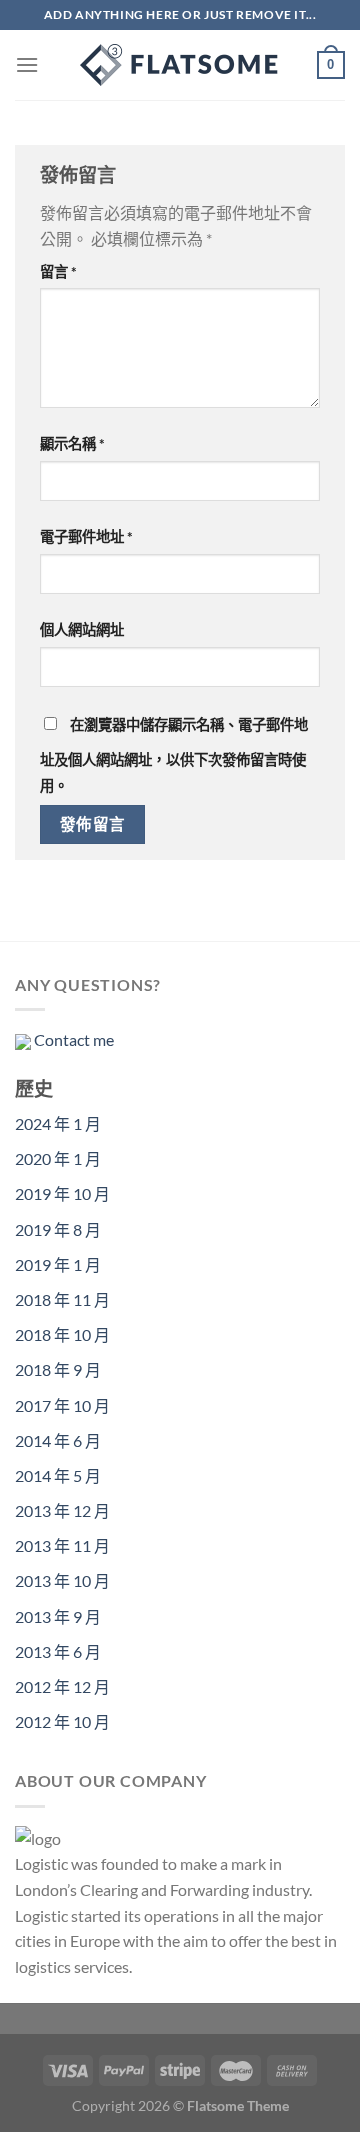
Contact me (74, 1039)
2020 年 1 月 (58, 1158)
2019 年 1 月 (58, 1264)
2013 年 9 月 (58, 1616)
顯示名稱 (72, 443)
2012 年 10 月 (62, 1721)
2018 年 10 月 (62, 1334)
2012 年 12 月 (62, 1686)
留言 (58, 271)
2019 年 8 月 (58, 1229)
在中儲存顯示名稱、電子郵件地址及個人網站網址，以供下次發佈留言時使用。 (174, 755)
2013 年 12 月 (62, 1510)
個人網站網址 (82, 629)
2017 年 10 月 (62, 1405)
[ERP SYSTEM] (180, 65)
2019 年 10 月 (62, 1193)
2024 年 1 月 (58, 1123)
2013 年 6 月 (58, 1651)
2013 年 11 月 (62, 1545)
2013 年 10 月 (62, 1580)
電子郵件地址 (86, 536)
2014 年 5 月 (58, 1475)
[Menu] (27, 64)
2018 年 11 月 (62, 1299)
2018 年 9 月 (58, 1369)
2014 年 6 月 (58, 1440)
